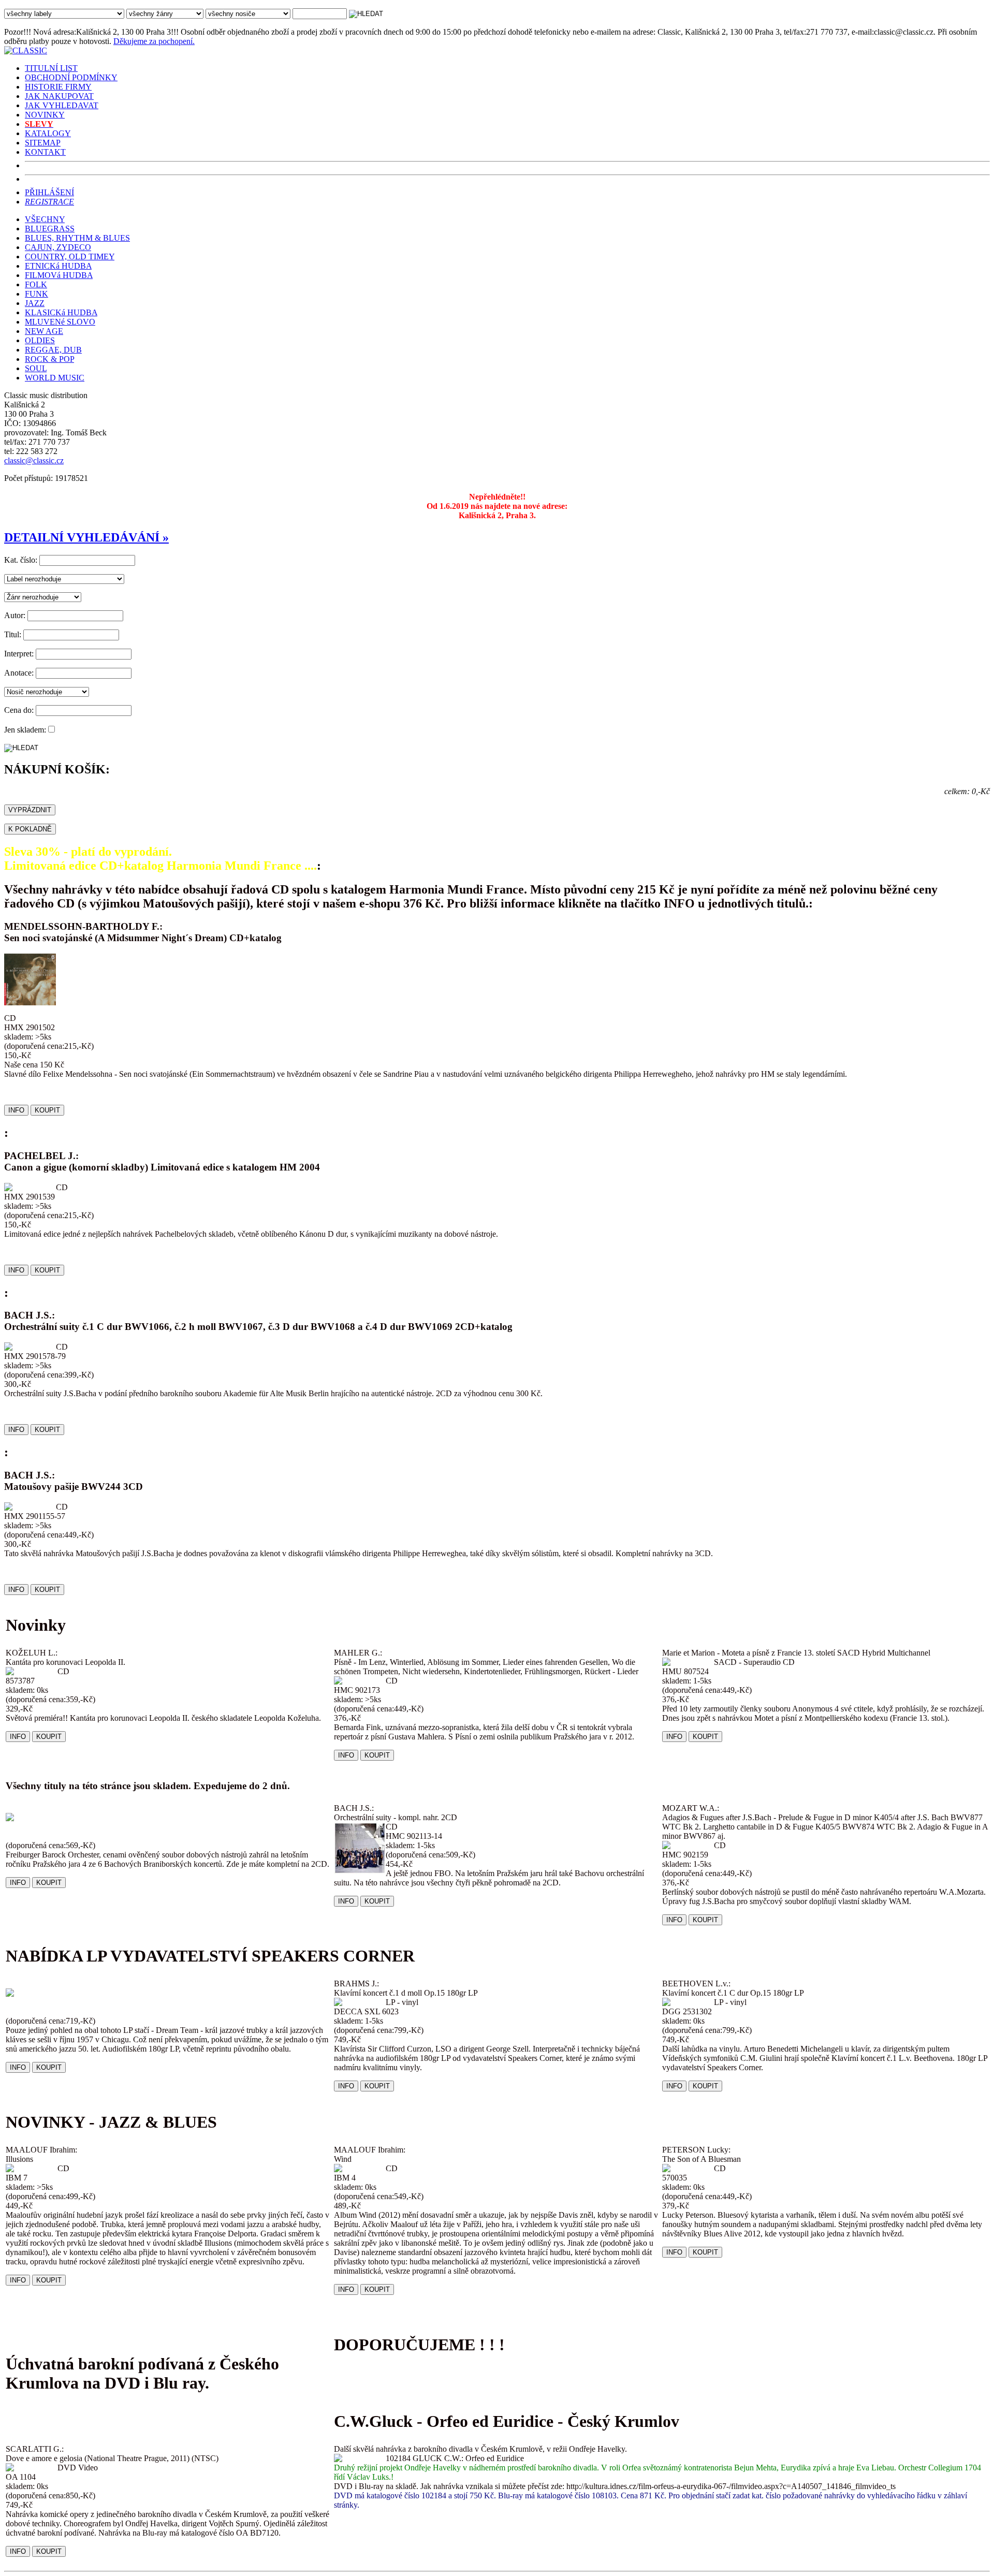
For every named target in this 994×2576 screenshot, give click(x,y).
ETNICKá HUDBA (58, 266)
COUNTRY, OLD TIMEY (70, 257)
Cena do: (19, 710)
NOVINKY (45, 115)
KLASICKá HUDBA (61, 312)
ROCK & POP (49, 359)
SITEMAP (43, 143)
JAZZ (35, 303)
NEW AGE (44, 331)
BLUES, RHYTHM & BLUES (77, 238)
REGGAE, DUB (53, 350)
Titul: (13, 634)
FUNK (36, 294)
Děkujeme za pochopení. (154, 41)
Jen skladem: (25, 730)
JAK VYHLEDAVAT (62, 105)
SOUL (36, 368)
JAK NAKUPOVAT (59, 96)
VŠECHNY (45, 219)
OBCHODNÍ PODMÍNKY (71, 77)
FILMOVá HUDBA (59, 275)
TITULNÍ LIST (51, 68)
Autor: (15, 615)
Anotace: (19, 673)
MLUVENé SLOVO (60, 322)
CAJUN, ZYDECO (58, 247)
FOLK (36, 284)
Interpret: (19, 654)
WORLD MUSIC (55, 378)
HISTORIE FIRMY (58, 87)
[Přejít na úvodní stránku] (26, 50)
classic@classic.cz (34, 460)
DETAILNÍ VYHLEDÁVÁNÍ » (86, 537)
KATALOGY (48, 133)
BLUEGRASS (50, 229)
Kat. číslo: (21, 560)
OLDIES (40, 340)
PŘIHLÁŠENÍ (49, 192)
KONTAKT (45, 152)
